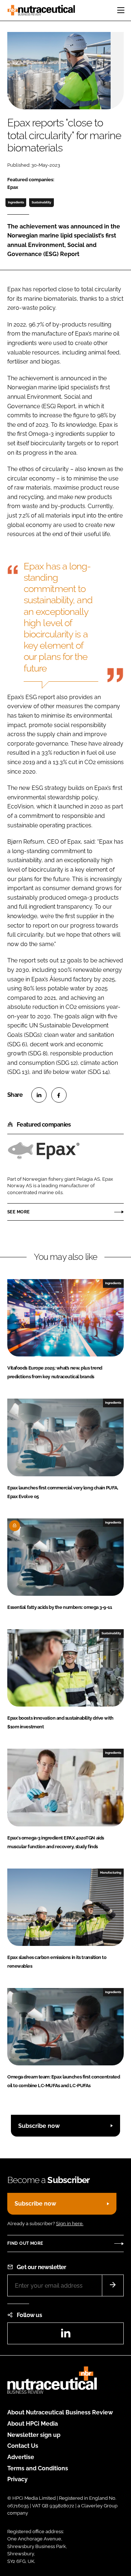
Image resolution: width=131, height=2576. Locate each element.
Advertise (21, 2457)
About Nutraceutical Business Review (60, 2412)
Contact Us (23, 2446)
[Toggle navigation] (121, 10)
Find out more (25, 2243)
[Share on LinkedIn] (39, 1095)
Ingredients (16, 202)
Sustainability (41, 202)
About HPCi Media (33, 2424)
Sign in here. (70, 2224)
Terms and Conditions (38, 2468)
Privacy (17, 2479)
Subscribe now (39, 2126)
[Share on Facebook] (59, 1095)
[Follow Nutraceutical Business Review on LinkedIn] (65, 2335)
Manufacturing (111, 1873)
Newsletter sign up (34, 2435)
